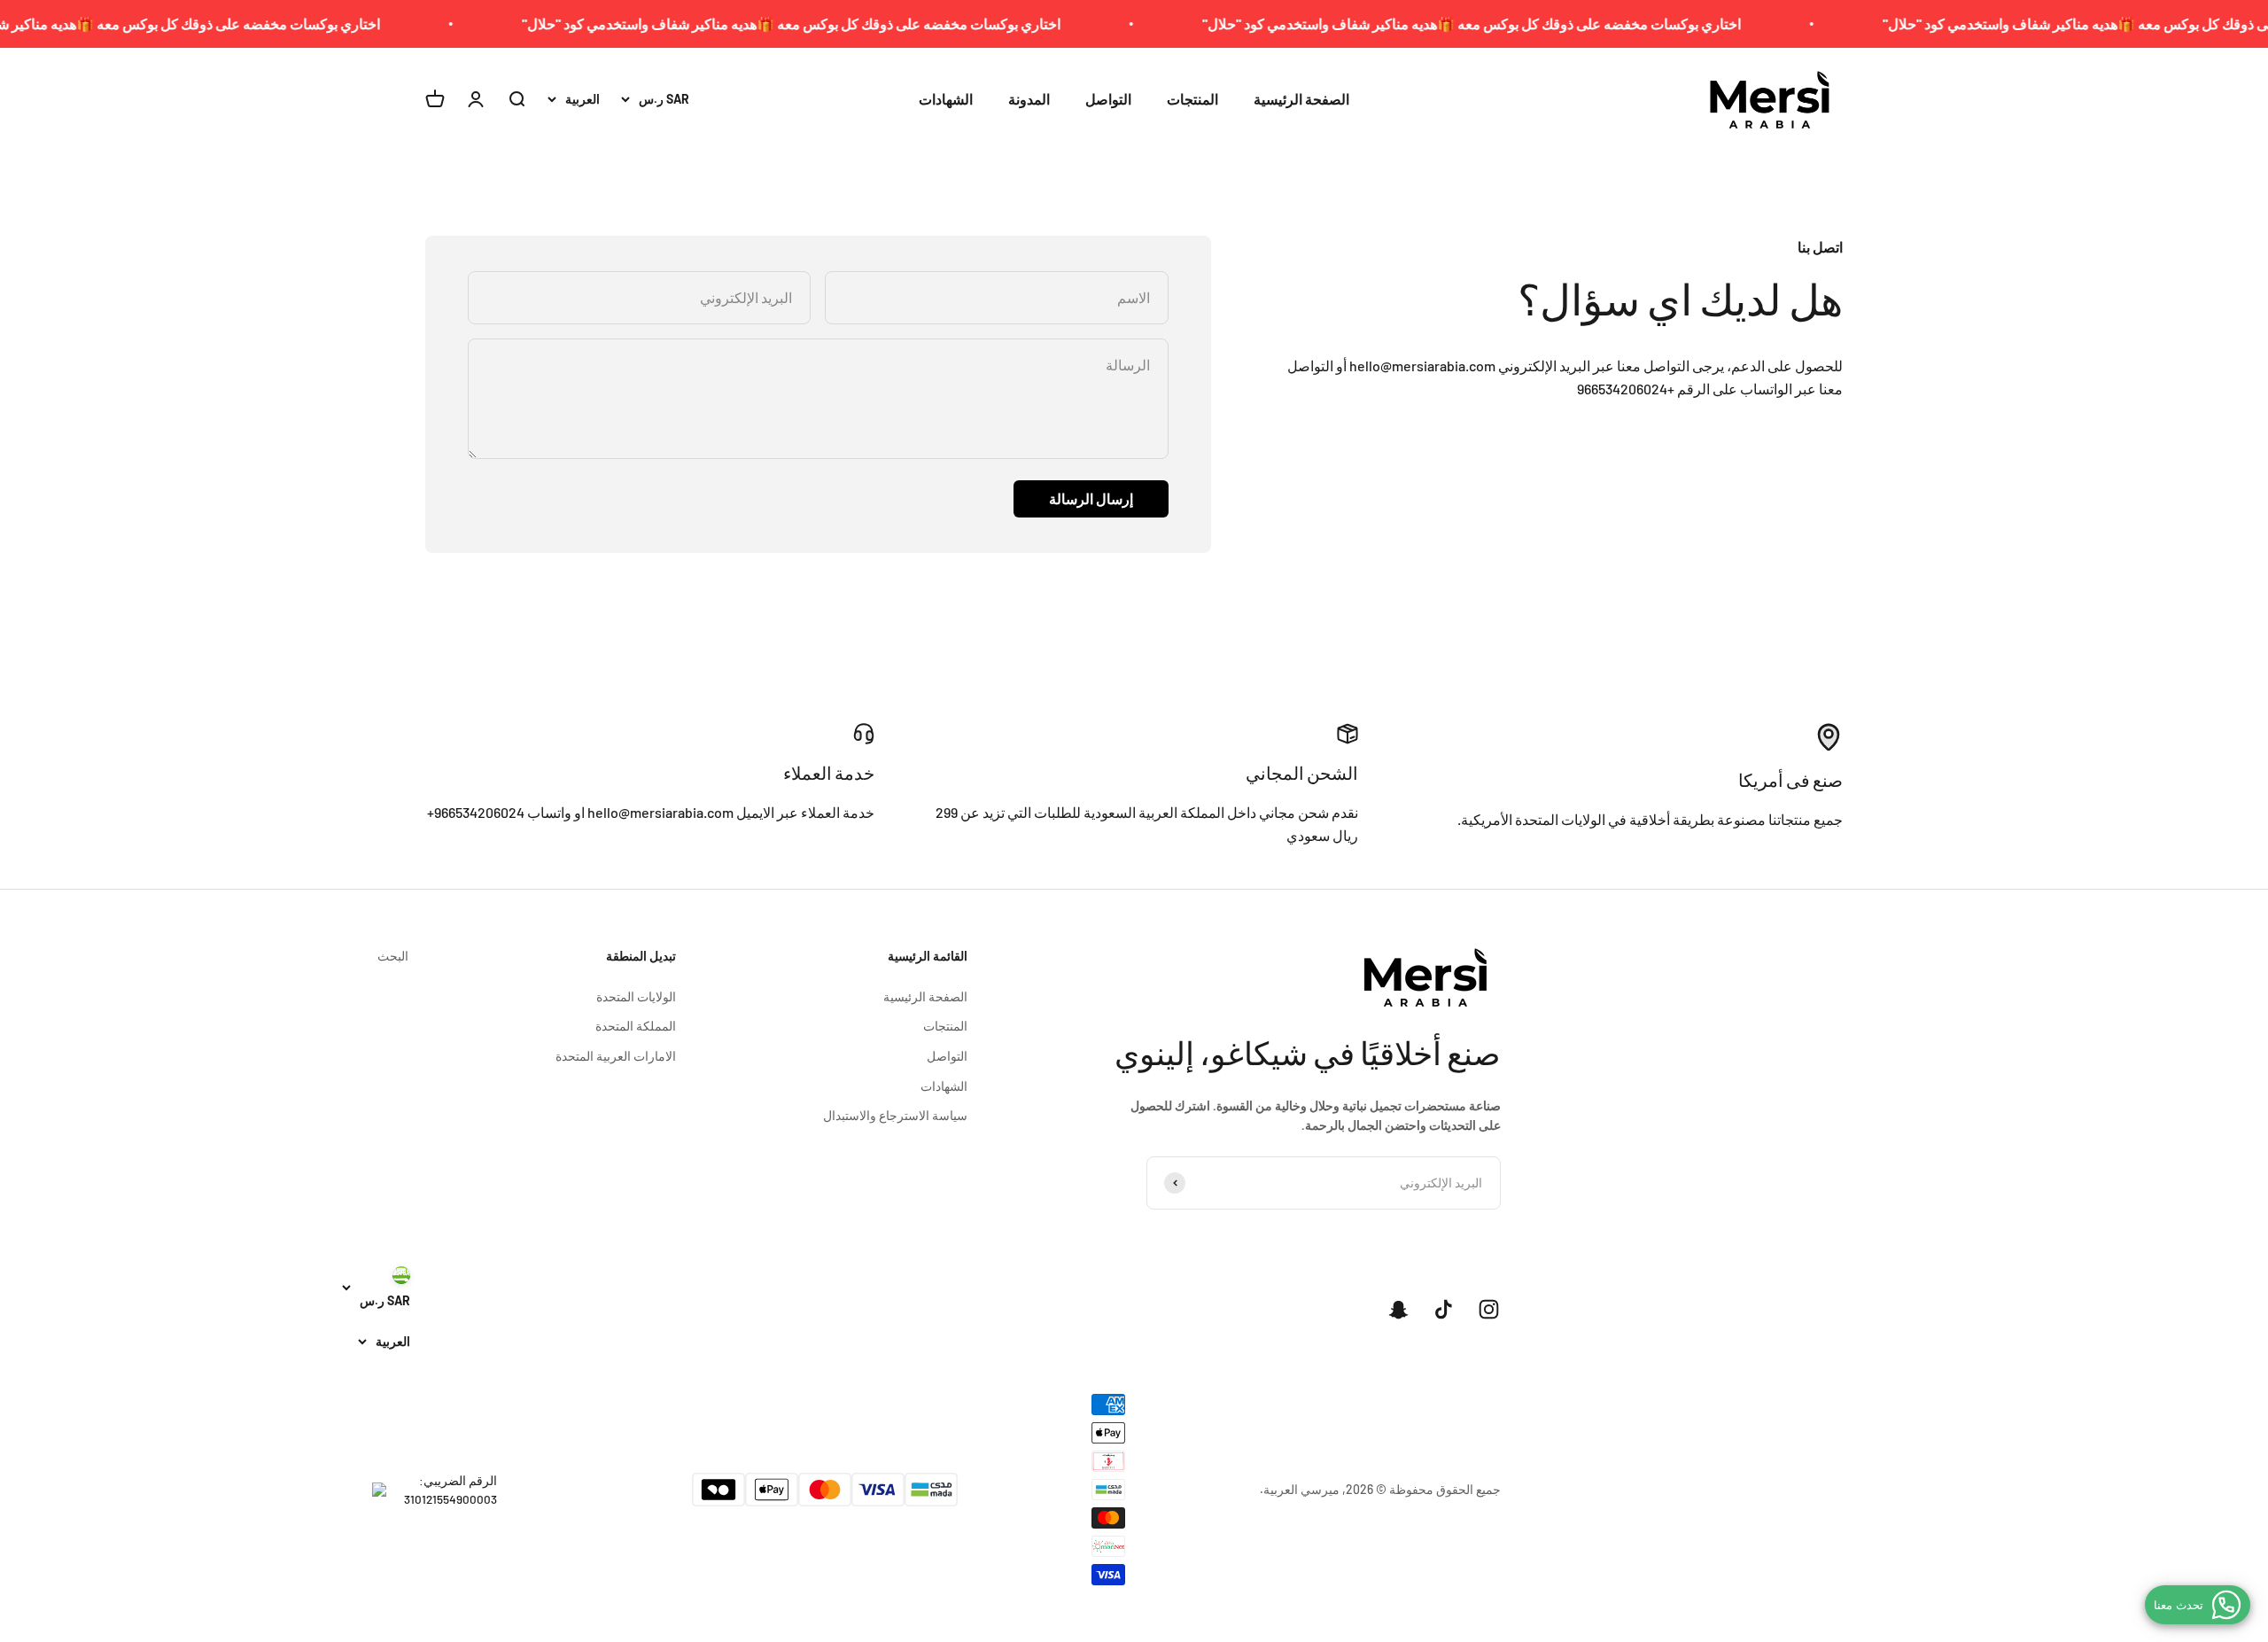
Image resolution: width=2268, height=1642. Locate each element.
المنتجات (1192, 99)
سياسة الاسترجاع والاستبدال (895, 1115)
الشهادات (946, 99)
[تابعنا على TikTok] (1444, 1309)
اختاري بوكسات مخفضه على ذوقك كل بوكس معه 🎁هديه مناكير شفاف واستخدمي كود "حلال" (1535, 23)
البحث (393, 956)
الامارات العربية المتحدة (616, 1056)
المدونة (1029, 99)
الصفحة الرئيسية (1301, 99)
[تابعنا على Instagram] (1489, 1309)
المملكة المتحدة (636, 1026)
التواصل (1108, 99)
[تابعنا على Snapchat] (1398, 1309)
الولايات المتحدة (636, 996)
